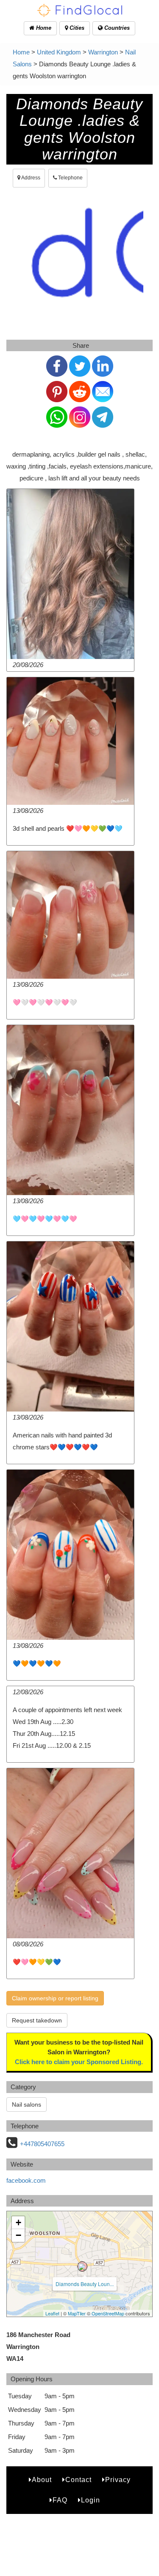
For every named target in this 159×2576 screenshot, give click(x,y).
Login (91, 2500)
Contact (78, 2480)
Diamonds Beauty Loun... (85, 2284)
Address (30, 178)
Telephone (70, 178)
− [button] (18, 2235)
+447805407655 (42, 2144)
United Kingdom (59, 52)
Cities (76, 28)
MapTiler (77, 2313)
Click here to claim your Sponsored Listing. (79, 2062)
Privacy (118, 2480)
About (42, 2480)
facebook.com (26, 2180)
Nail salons (26, 2105)
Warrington (103, 52)
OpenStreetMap (108, 2313)
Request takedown (37, 2020)
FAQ (60, 2500)
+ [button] (18, 2222)
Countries (116, 28)
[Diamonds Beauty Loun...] (82, 2266)
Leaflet (52, 2313)
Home (43, 28)
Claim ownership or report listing (55, 1998)
